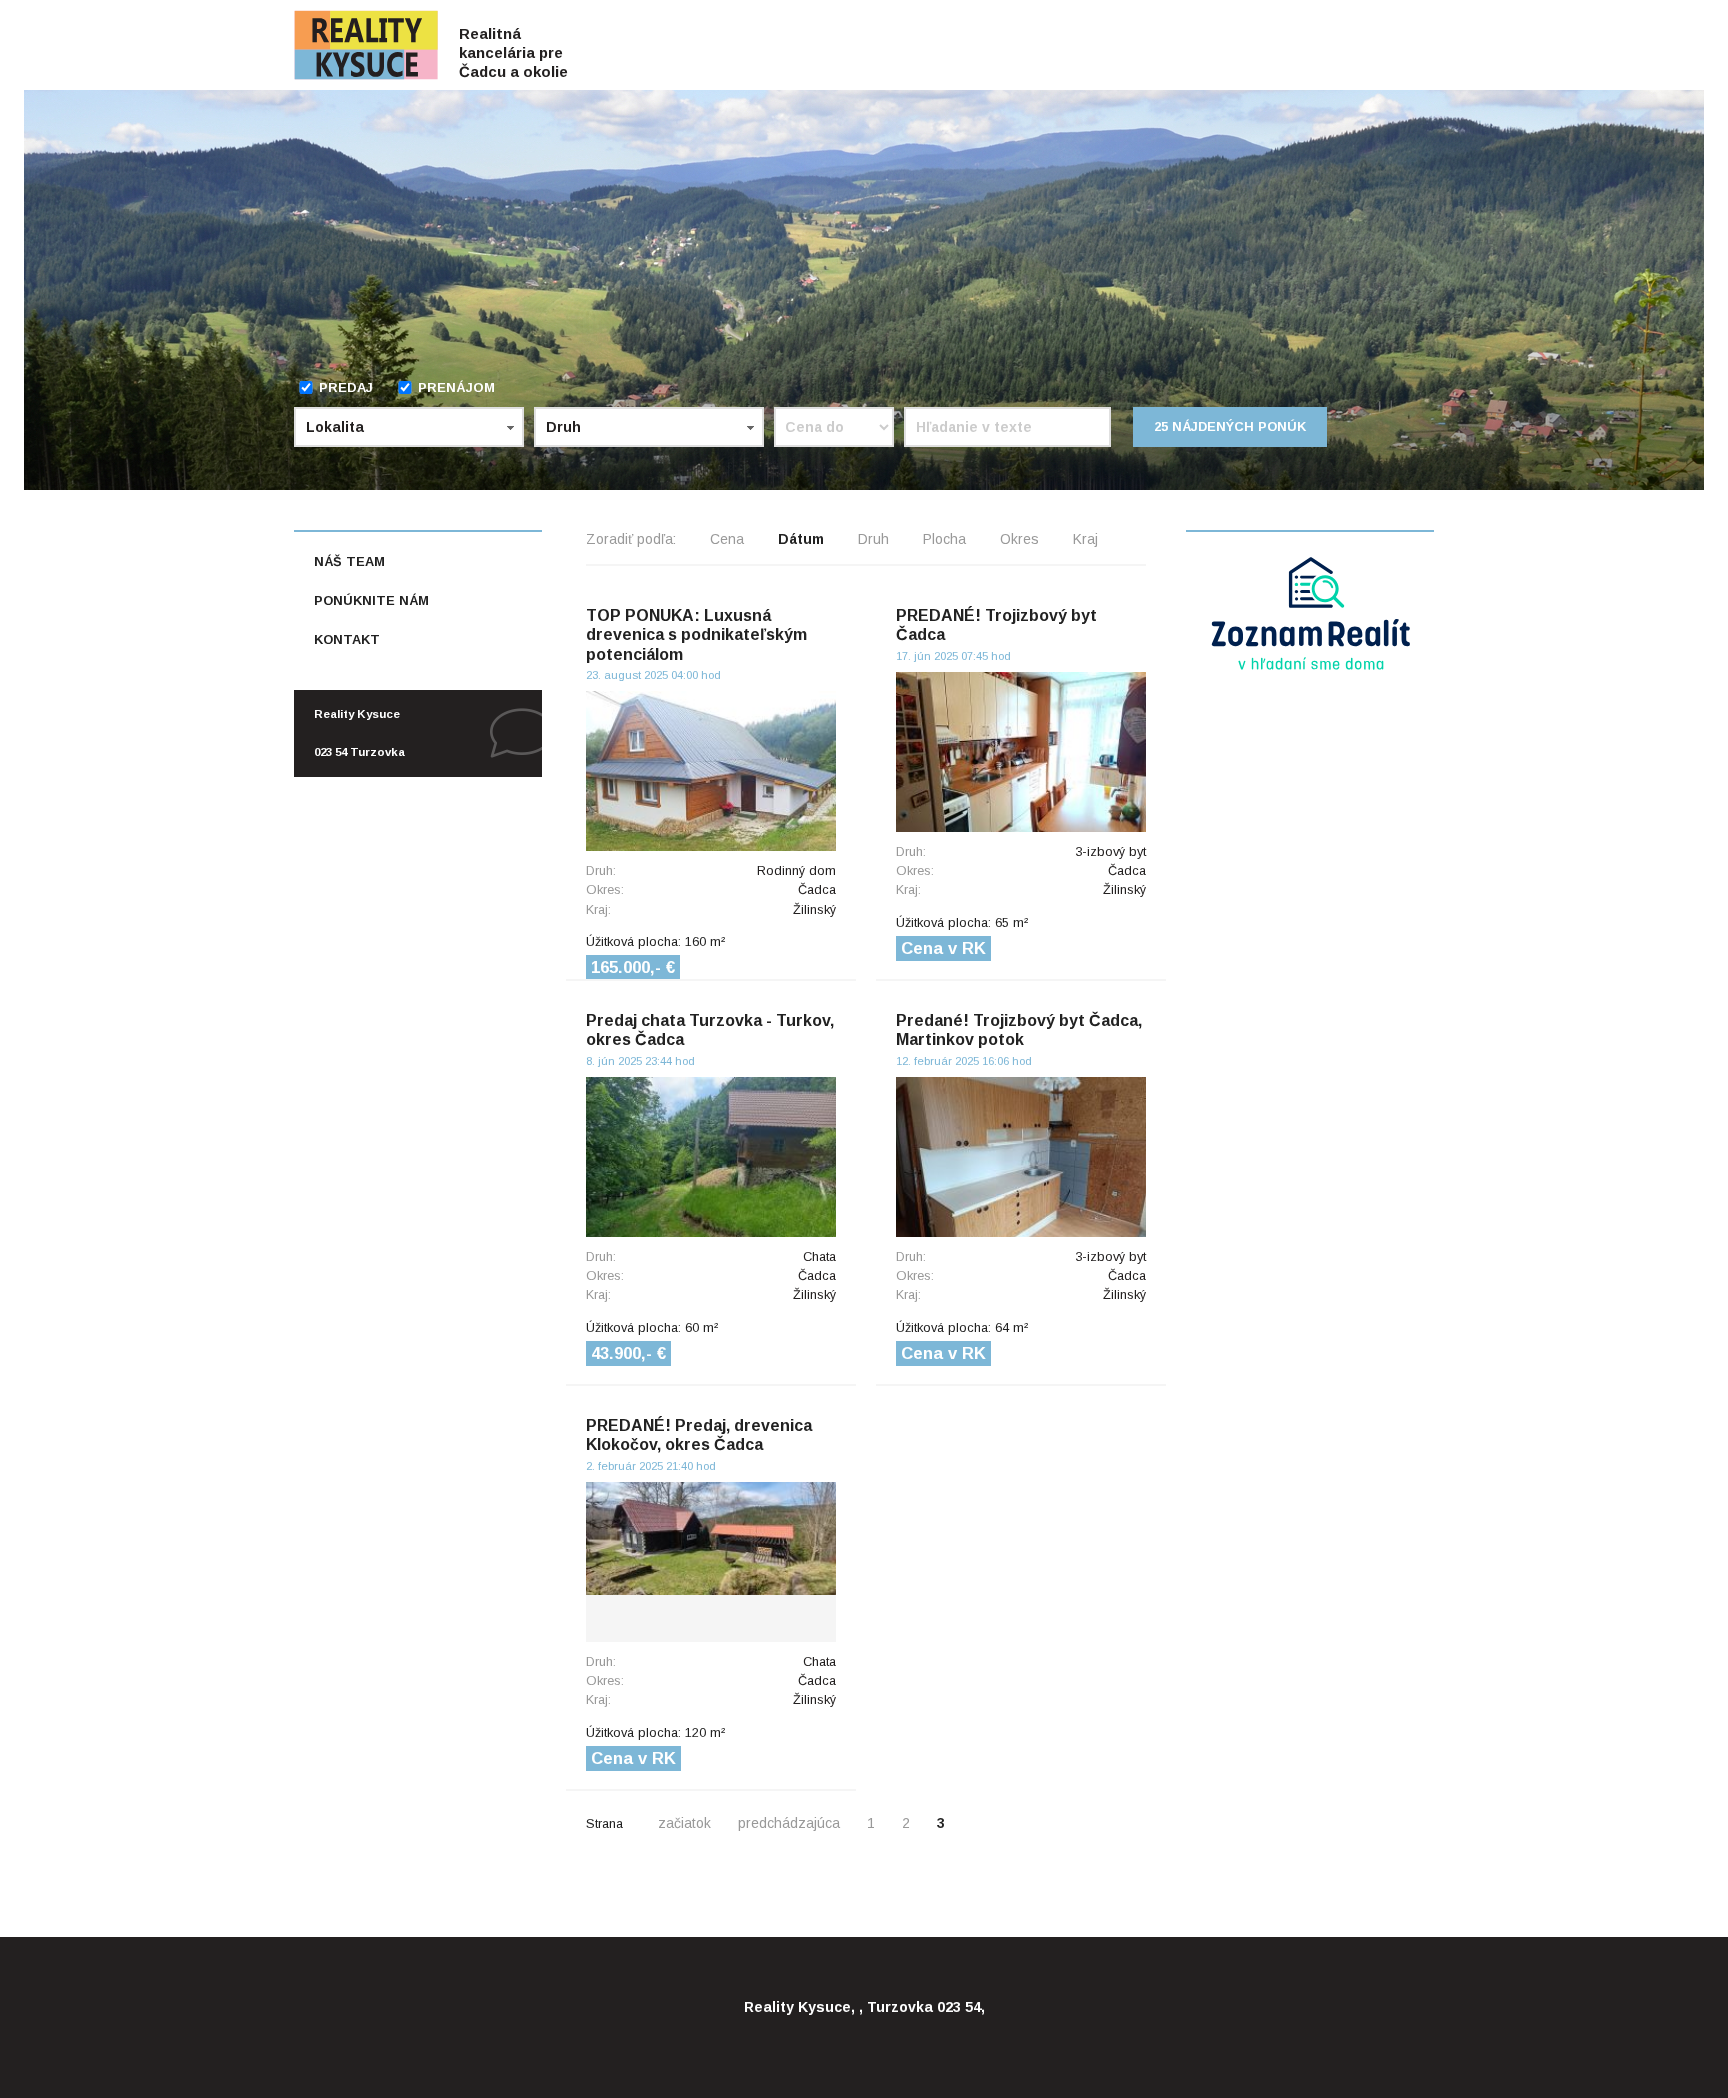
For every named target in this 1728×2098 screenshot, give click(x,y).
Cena (727, 539)
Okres (1019, 539)
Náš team (349, 561)
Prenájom (456, 387)
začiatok (684, 1823)
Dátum (801, 539)
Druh (873, 539)
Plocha (944, 539)
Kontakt (347, 639)
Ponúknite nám (371, 600)
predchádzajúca (789, 1823)
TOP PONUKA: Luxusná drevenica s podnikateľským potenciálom (696, 634)
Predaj (346, 387)
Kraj (1085, 539)
